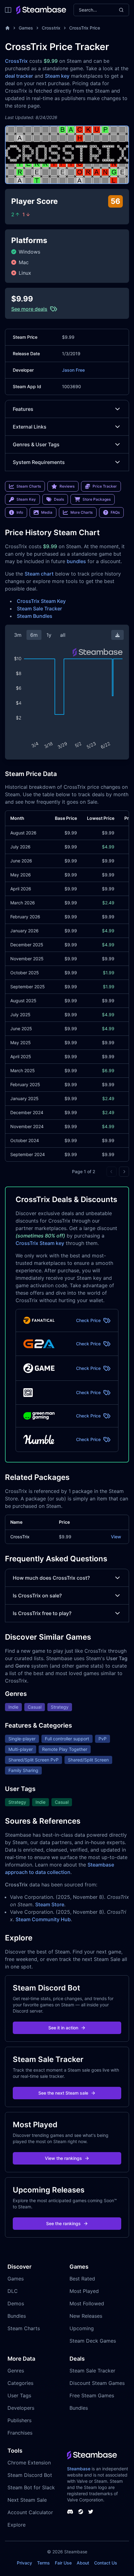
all (63, 635)
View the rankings (63, 2158)
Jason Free (73, 370)
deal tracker (19, 76)
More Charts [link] (81, 512)
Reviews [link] (67, 486)
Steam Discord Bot (30, 2475)
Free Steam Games (92, 2395)
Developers (21, 2408)
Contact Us (106, 2563)
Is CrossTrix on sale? (37, 1596)
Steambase (79, 2469)
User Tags (19, 2395)
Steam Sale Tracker (39, 608)
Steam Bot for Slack (31, 2487)
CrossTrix (16, 61)
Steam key (57, 76)
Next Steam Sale (27, 2500)
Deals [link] (59, 499)
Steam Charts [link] (29, 486)
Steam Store (50, 1904)
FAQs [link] (115, 512)
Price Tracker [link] (105, 486)
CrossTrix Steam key (40, 1243)
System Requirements (39, 462)
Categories (20, 2383)
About (83, 2563)
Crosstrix (51, 28)
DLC (13, 2291)
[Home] (7, 28)
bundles (76, 561)
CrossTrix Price (85, 28)
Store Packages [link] (97, 499)
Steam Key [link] (26, 499)
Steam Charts (24, 2328)
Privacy (24, 2563)
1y (49, 635)
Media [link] (47, 512)
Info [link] (20, 512)
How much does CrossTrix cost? (51, 1578)
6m (34, 635)
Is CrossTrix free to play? (42, 1613)
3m (18, 635)
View (116, 1537)
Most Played (84, 2291)
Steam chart (39, 574)
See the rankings (63, 2223)
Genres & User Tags (36, 444)
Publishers (19, 2420)
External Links (30, 427)
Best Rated (82, 2279)
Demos (16, 2303)
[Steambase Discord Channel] (70, 2512)
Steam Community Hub (43, 1919)
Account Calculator (30, 2512)
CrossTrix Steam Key (41, 601)
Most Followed (87, 2303)
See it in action (63, 2028)
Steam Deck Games (93, 2341)
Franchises (20, 2433)
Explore (17, 2525)
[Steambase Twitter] (91, 2512)
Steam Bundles (35, 616)
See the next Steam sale (63, 2093)
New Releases (86, 2316)
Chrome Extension (29, 2463)
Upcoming (82, 2328)
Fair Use (63, 2563)
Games (26, 28)
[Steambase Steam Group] (81, 2512)
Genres (16, 2371)
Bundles (17, 2316)
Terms (43, 2563)
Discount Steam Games (97, 2383)
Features (23, 409)
